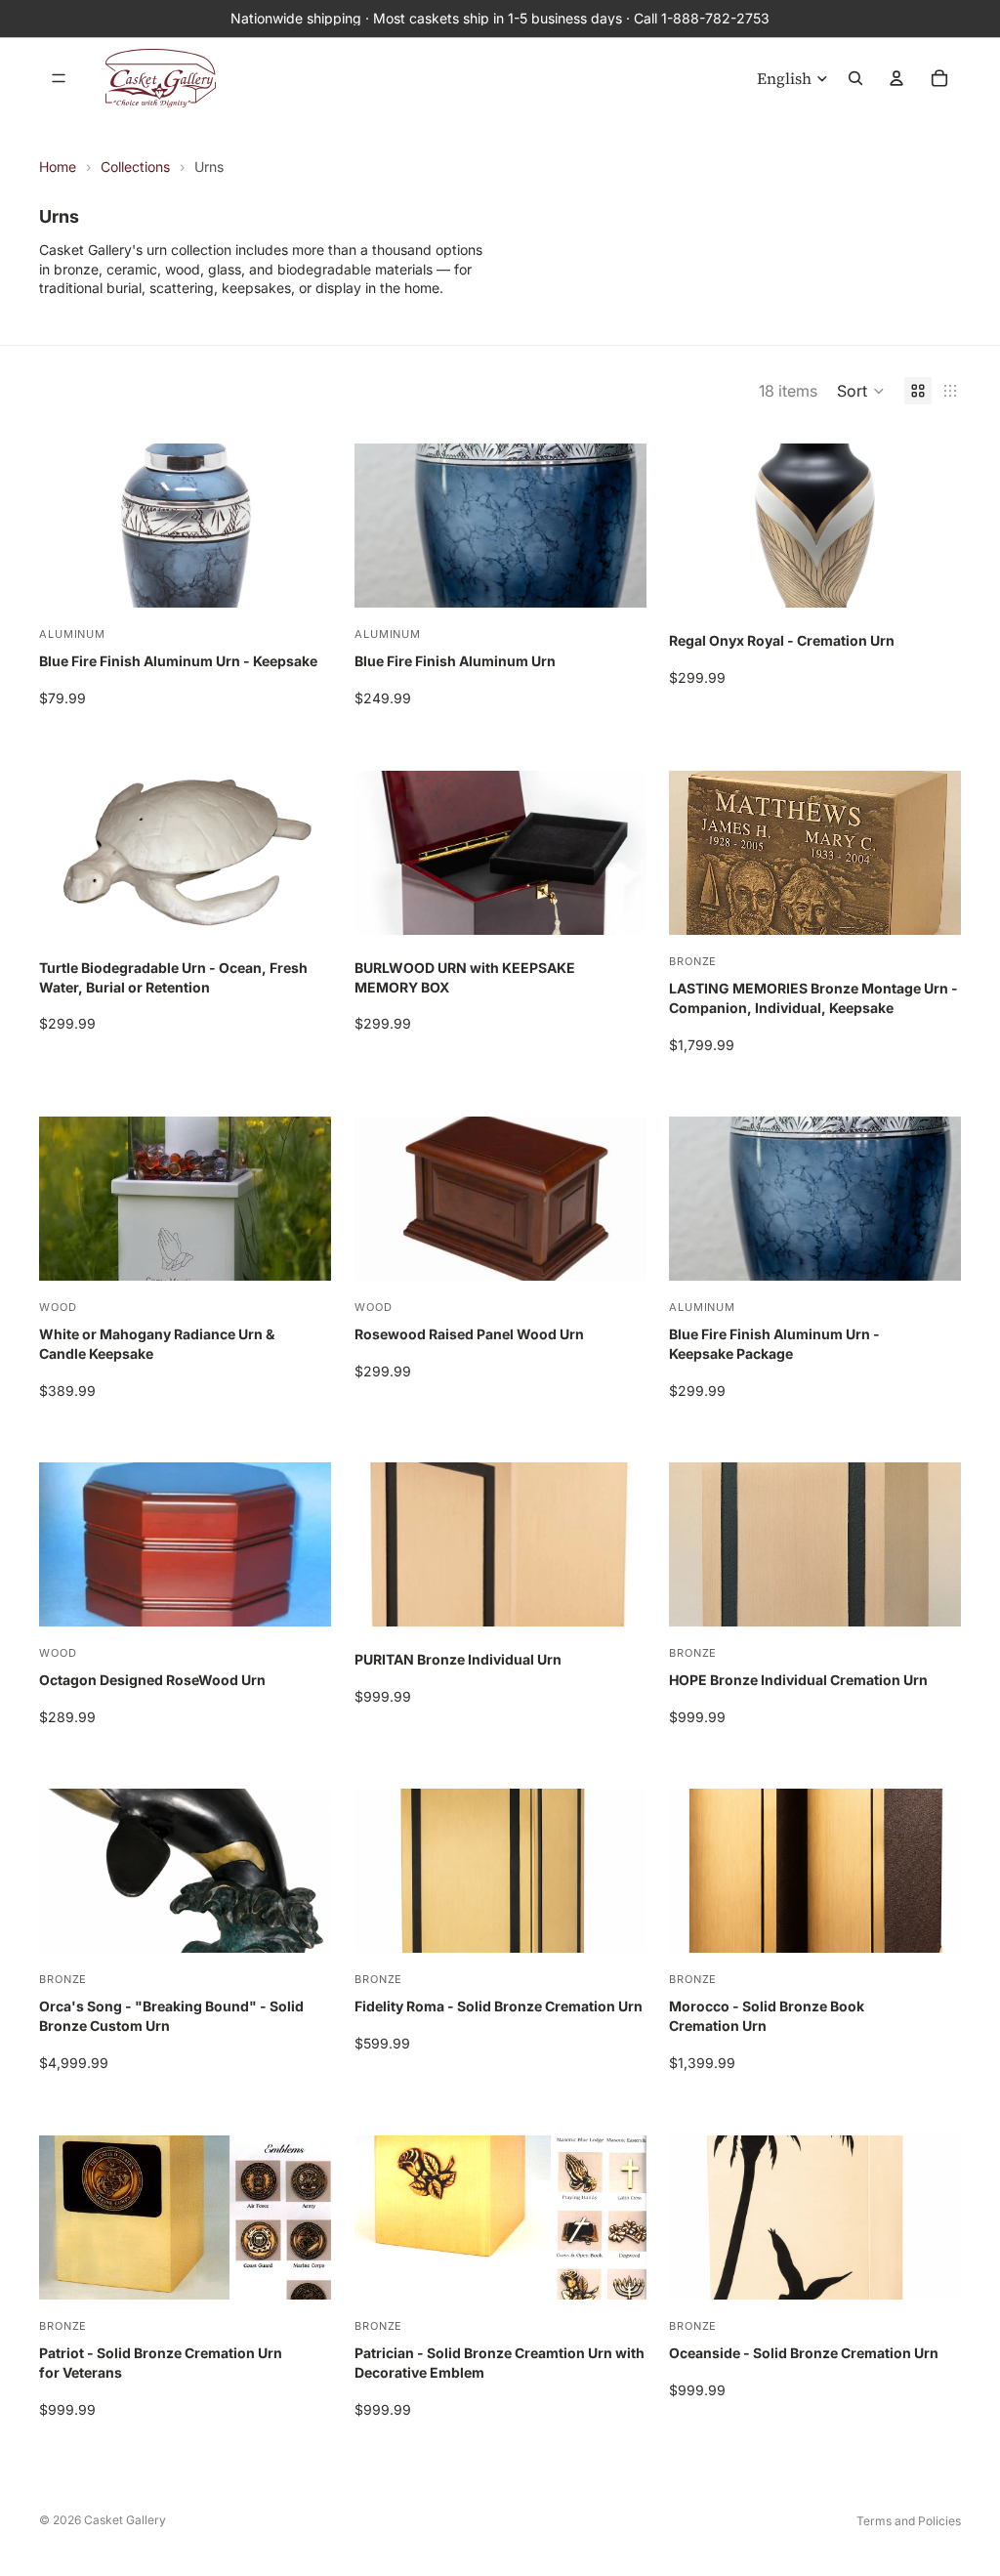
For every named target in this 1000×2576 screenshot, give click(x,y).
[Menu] (59, 78)
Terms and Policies (909, 2521)
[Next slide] (302, 853)
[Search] (855, 78)
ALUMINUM (72, 634)
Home (58, 167)
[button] (861, 391)
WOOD (58, 1307)
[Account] (896, 78)
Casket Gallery (125, 2520)
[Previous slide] (68, 853)
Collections (135, 167)
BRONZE (693, 961)
